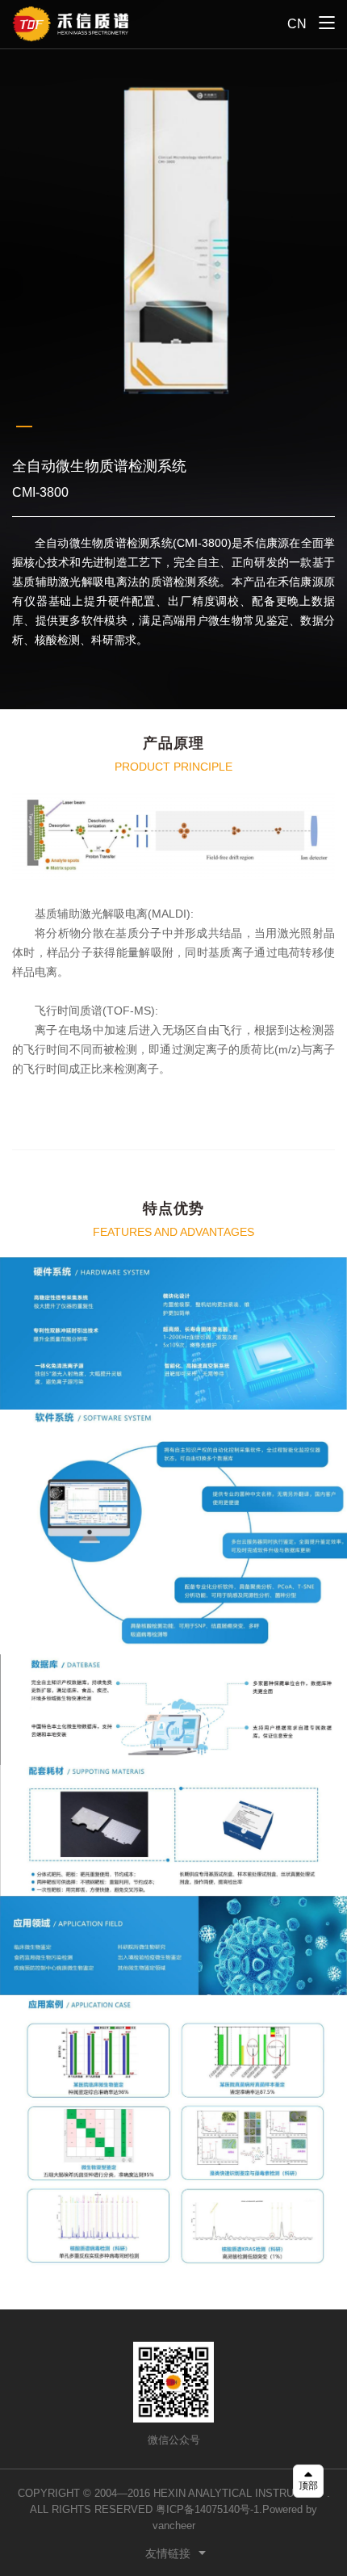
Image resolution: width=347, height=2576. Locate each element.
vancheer (174, 2526)
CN (297, 24)
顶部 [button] (308, 2486)
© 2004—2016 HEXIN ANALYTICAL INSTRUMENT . (207, 2493)
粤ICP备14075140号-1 (207, 2509)
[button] (24, 427)
